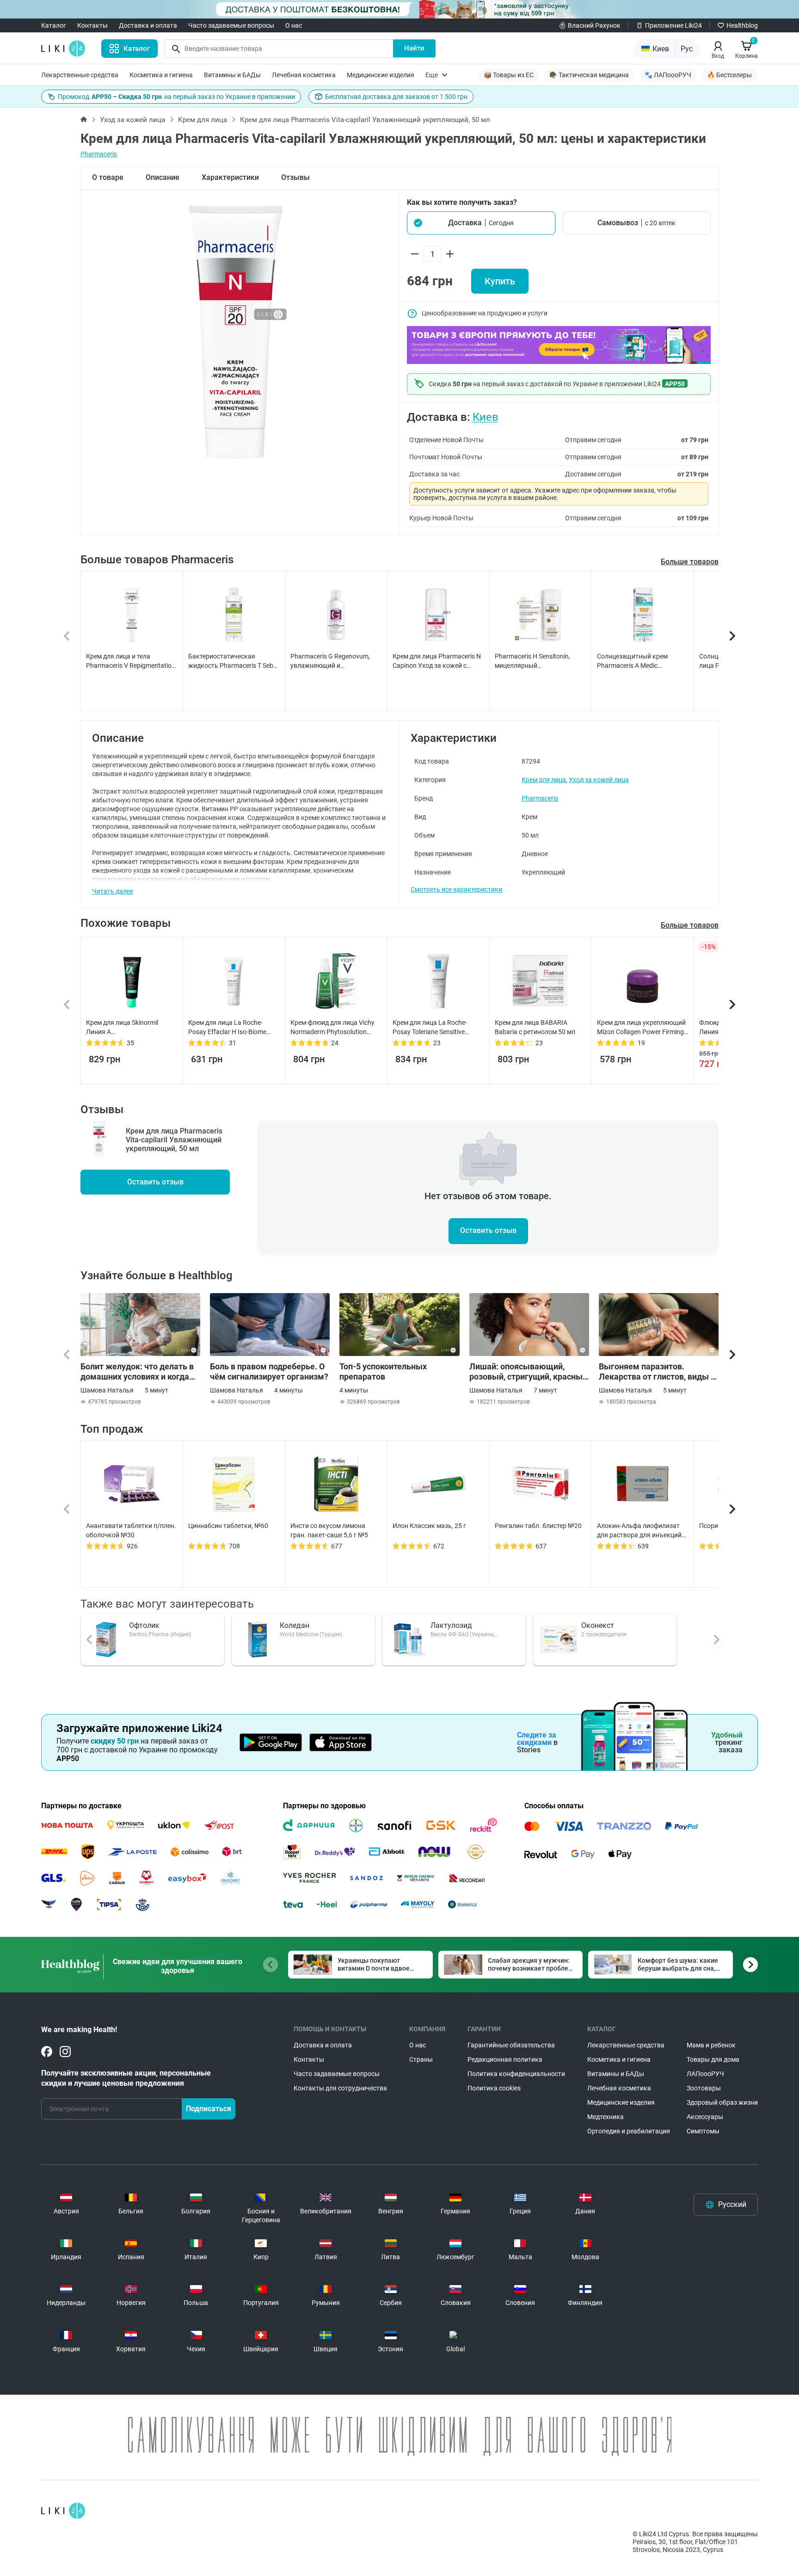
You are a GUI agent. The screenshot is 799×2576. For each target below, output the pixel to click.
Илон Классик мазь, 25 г (429, 1526)
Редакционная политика (505, 2059)
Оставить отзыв (155, 1182)
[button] (481, 223)
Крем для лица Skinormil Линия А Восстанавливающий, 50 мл (129, 1028)
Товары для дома (713, 2059)
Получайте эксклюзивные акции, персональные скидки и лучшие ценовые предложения (126, 2078)
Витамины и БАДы (232, 75)
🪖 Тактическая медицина (589, 75)
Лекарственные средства (80, 75)
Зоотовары (704, 2088)
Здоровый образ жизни (722, 2102)
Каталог (54, 25)
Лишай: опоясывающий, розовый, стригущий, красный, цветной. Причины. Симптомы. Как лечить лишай (529, 1372)
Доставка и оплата (148, 25)
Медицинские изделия (381, 75)
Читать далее (113, 891)
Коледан (295, 1625)
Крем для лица (203, 120)
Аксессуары (705, 2117)
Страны (421, 2059)
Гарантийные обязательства (511, 2045)
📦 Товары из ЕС (509, 75)
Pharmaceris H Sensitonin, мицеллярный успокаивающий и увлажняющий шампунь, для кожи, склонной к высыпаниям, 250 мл (539, 661)
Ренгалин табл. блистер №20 (538, 1526)
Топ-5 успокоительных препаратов (383, 1371)
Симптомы (703, 2131)
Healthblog (742, 25)
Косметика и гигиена (161, 75)
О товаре (108, 177)
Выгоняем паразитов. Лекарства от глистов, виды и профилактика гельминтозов (657, 1372)
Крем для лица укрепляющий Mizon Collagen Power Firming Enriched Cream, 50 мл (641, 1028)
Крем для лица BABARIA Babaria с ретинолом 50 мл (535, 1027)
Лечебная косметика (304, 75)
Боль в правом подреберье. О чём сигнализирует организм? (269, 1371)
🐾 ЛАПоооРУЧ (668, 75)
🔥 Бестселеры (729, 75)
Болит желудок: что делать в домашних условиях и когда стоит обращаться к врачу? (137, 1372)
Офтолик (144, 1625)
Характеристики (230, 177)
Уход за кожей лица (132, 120)
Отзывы (295, 177)
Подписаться (209, 2109)
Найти (414, 48)
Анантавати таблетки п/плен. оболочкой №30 (131, 1530)
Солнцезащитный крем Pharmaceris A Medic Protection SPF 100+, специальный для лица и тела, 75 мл (642, 661)
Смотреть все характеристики (456, 889)
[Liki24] (63, 2511)
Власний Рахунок (594, 25)
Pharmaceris (99, 154)
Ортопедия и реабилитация (629, 2131)
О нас (294, 25)
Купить (500, 281)
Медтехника (605, 2117)
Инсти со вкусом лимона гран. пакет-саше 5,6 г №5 (329, 1530)
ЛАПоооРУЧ (705, 2074)
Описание (163, 177)
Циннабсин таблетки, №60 (228, 1526)
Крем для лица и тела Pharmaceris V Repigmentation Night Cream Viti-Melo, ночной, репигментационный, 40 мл (131, 661)
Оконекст (598, 1625)
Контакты (92, 25)
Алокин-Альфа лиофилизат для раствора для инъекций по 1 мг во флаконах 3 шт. (639, 1531)
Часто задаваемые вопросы (231, 25)
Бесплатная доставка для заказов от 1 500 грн (396, 97)
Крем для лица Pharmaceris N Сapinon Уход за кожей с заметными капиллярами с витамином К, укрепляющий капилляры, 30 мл (437, 661)
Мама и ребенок (711, 2045)
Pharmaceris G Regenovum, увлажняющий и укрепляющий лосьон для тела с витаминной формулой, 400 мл (336, 661)
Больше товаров (690, 562)
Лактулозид (451, 1625)
